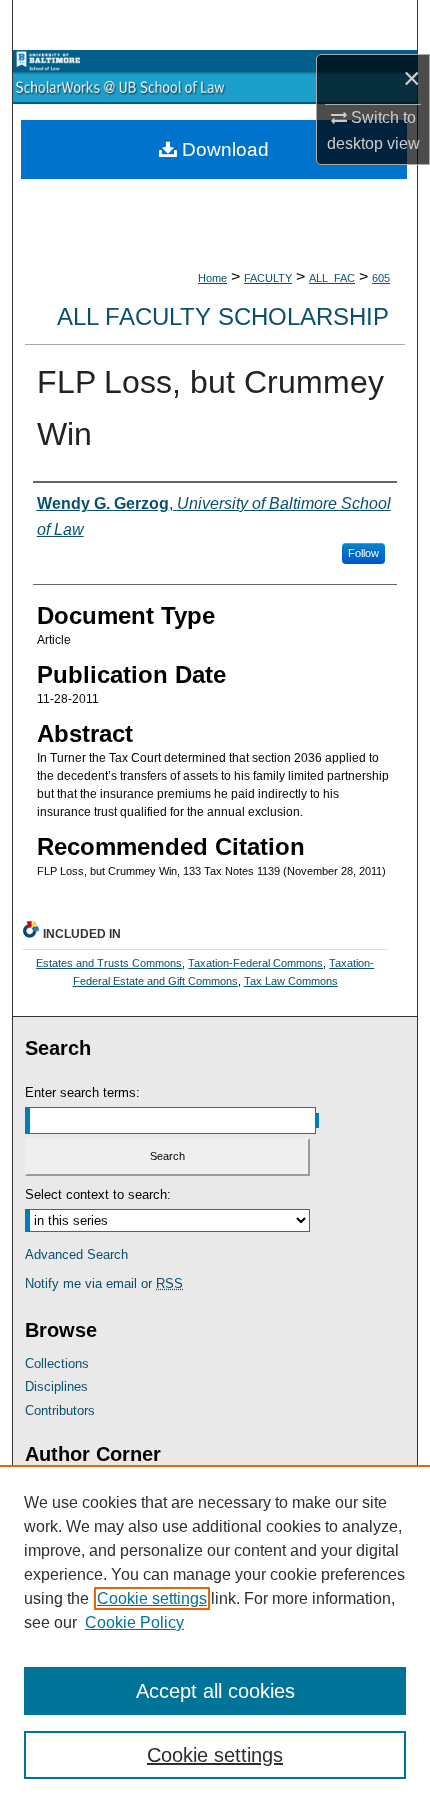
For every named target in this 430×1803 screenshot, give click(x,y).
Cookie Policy (134, 1622)
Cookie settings (152, 1598)
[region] (215, 1634)
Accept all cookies (215, 1691)
